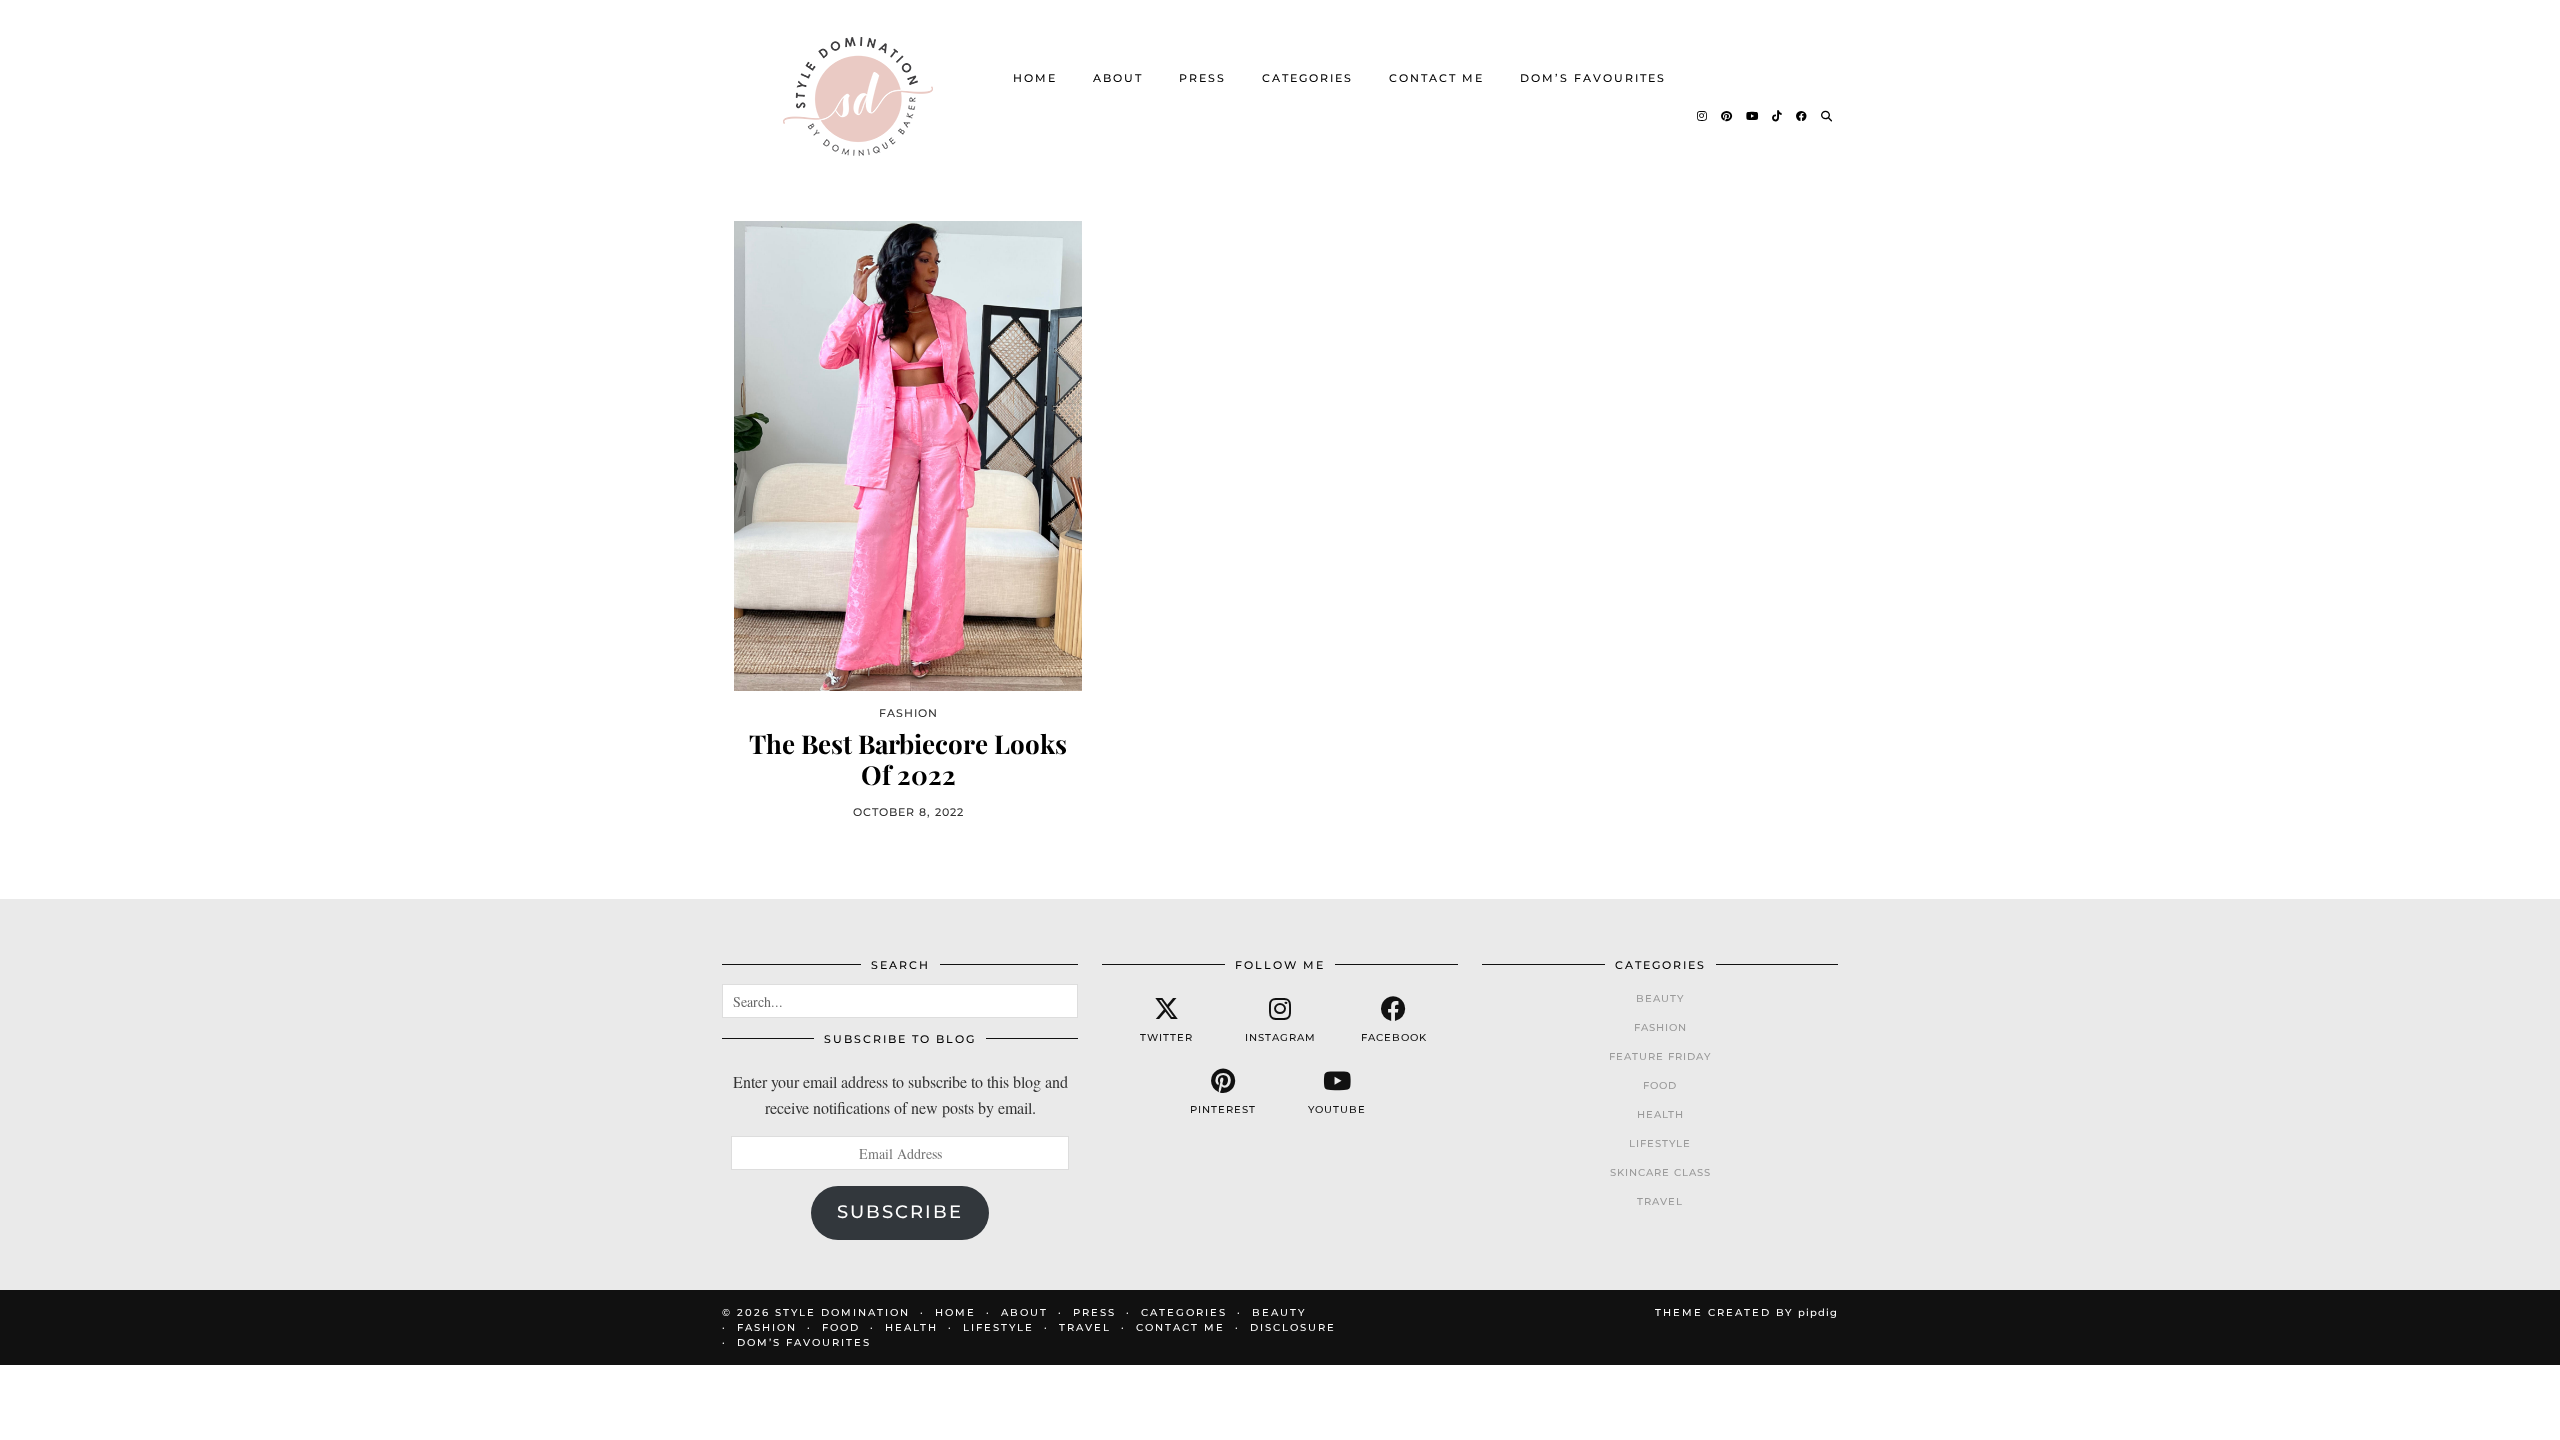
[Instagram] (1703, 116)
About (1118, 78)
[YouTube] (1753, 116)
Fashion (1660, 1027)
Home (1035, 78)
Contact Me (1436, 78)
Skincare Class (1660, 1172)
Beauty (1660, 998)
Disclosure (1293, 1327)
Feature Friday (1660, 1056)
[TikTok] (1778, 116)
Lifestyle (1660, 1143)
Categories (1307, 78)
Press (1202, 78)
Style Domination (842, 1312)
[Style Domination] (857, 96)
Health (1660, 1114)
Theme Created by (1746, 1312)
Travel (1660, 1201)
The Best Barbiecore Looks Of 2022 (908, 759)
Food (1660, 1085)
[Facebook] (1802, 116)
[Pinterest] (1727, 116)
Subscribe (900, 1212)
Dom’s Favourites (1593, 78)
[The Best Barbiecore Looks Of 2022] (908, 455)
